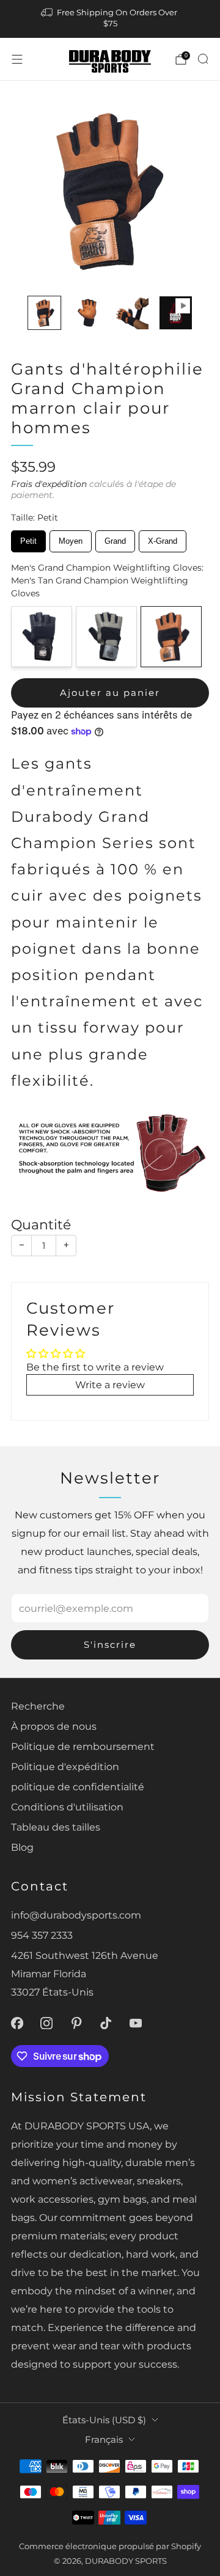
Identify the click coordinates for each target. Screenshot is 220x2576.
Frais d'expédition (49, 484)
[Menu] (17, 59)
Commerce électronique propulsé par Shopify (110, 2546)
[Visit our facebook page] (17, 2023)
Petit (29, 538)
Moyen (71, 538)
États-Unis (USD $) (104, 2420)
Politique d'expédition (65, 1766)
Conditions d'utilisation (67, 1807)
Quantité (41, 1225)
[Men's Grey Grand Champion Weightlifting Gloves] (106, 637)
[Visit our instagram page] (47, 2023)
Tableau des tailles (56, 1827)
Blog (22, 1847)
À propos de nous (54, 1726)
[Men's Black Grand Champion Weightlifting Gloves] (42, 637)
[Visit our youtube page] (136, 2023)
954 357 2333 (42, 1935)
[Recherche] (203, 59)
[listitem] (110, 19)
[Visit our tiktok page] (106, 2023)
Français (104, 2440)
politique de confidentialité (78, 1787)
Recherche (38, 1706)
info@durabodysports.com (76, 1915)
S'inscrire (110, 1645)
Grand (116, 538)
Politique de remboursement (83, 1746)
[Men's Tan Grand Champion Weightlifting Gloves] (171, 637)
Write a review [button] (110, 1385)
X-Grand (163, 538)
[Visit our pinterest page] (77, 2023)
